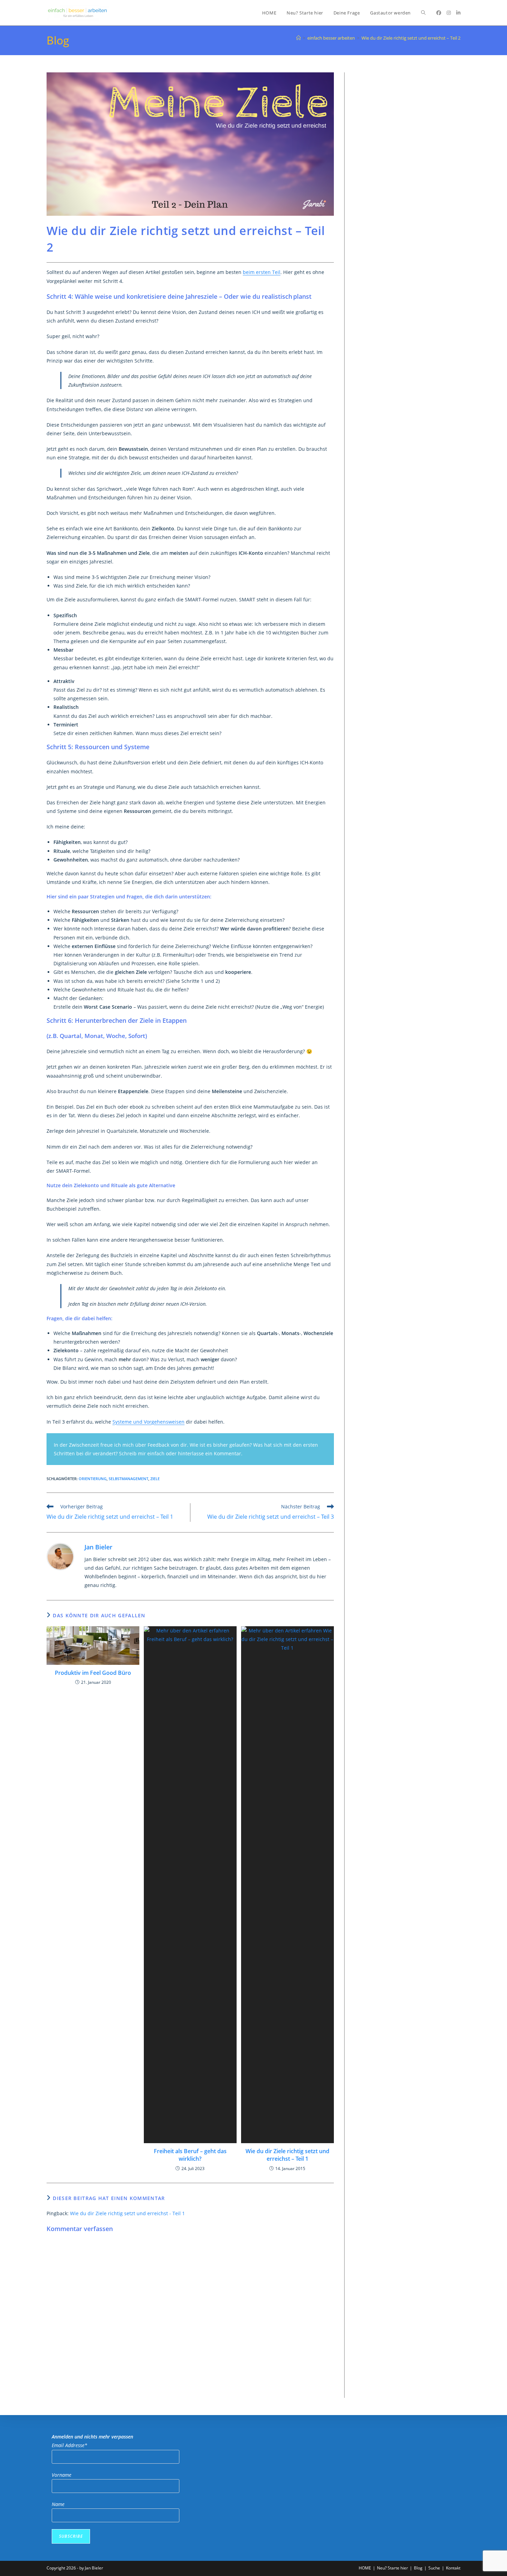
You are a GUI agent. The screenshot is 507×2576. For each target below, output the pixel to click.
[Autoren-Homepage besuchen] (60, 1556)
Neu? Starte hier (392, 2568)
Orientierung (93, 1479)
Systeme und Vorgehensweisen (148, 1422)
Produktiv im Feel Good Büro (93, 1673)
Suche (434, 2568)
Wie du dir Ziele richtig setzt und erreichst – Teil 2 (411, 38)
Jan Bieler (98, 1547)
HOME (365, 2568)
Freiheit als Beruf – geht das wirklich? (190, 2155)
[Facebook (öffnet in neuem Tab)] (439, 13)
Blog (418, 2568)
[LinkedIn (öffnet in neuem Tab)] (458, 13)
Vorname (62, 2475)
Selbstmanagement (128, 1479)
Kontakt (453, 2568)
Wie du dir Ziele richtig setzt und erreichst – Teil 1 (287, 2155)
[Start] (299, 38)
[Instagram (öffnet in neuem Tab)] (449, 13)
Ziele (155, 1479)
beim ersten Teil (262, 272)
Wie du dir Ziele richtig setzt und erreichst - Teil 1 (127, 2213)
